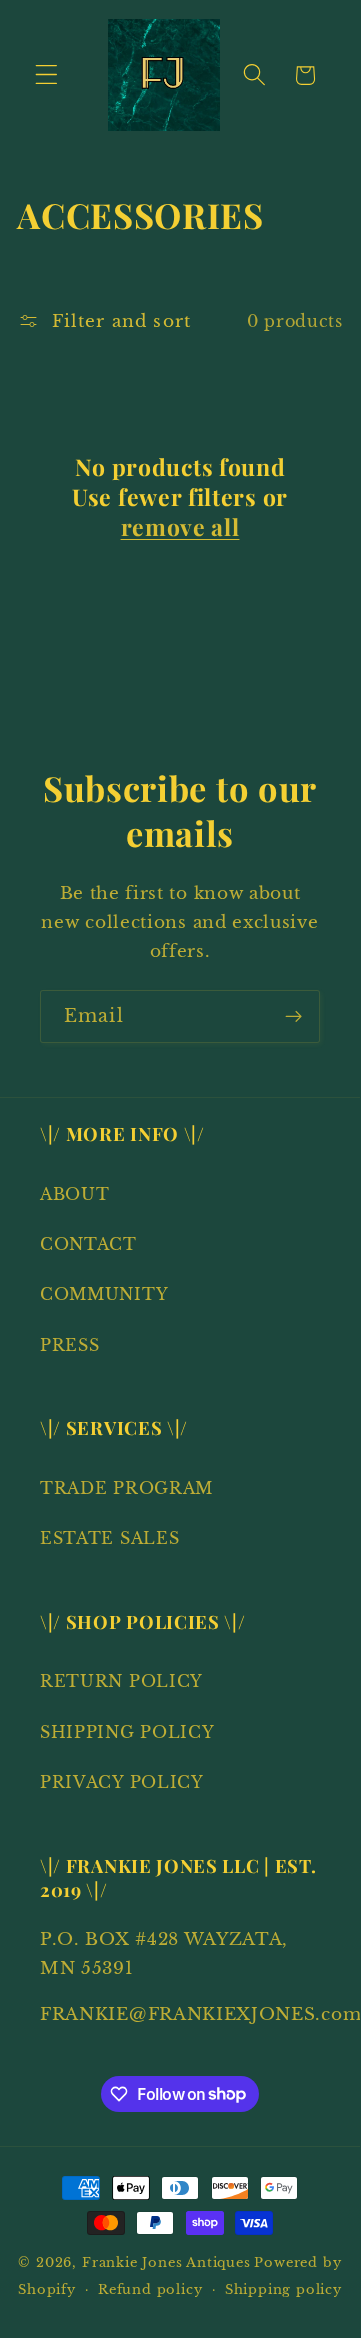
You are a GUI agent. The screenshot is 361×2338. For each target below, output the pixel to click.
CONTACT (88, 1244)
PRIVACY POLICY (122, 1782)
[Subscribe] (293, 1017)
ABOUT (74, 1194)
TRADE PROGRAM (126, 1488)
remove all (180, 527)
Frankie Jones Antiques (166, 2262)
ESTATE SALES (109, 1538)
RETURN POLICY (121, 1681)
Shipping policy (283, 2289)
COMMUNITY (104, 1294)
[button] (46, 75)
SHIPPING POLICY (127, 1732)
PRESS (69, 1345)
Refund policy (150, 2289)
